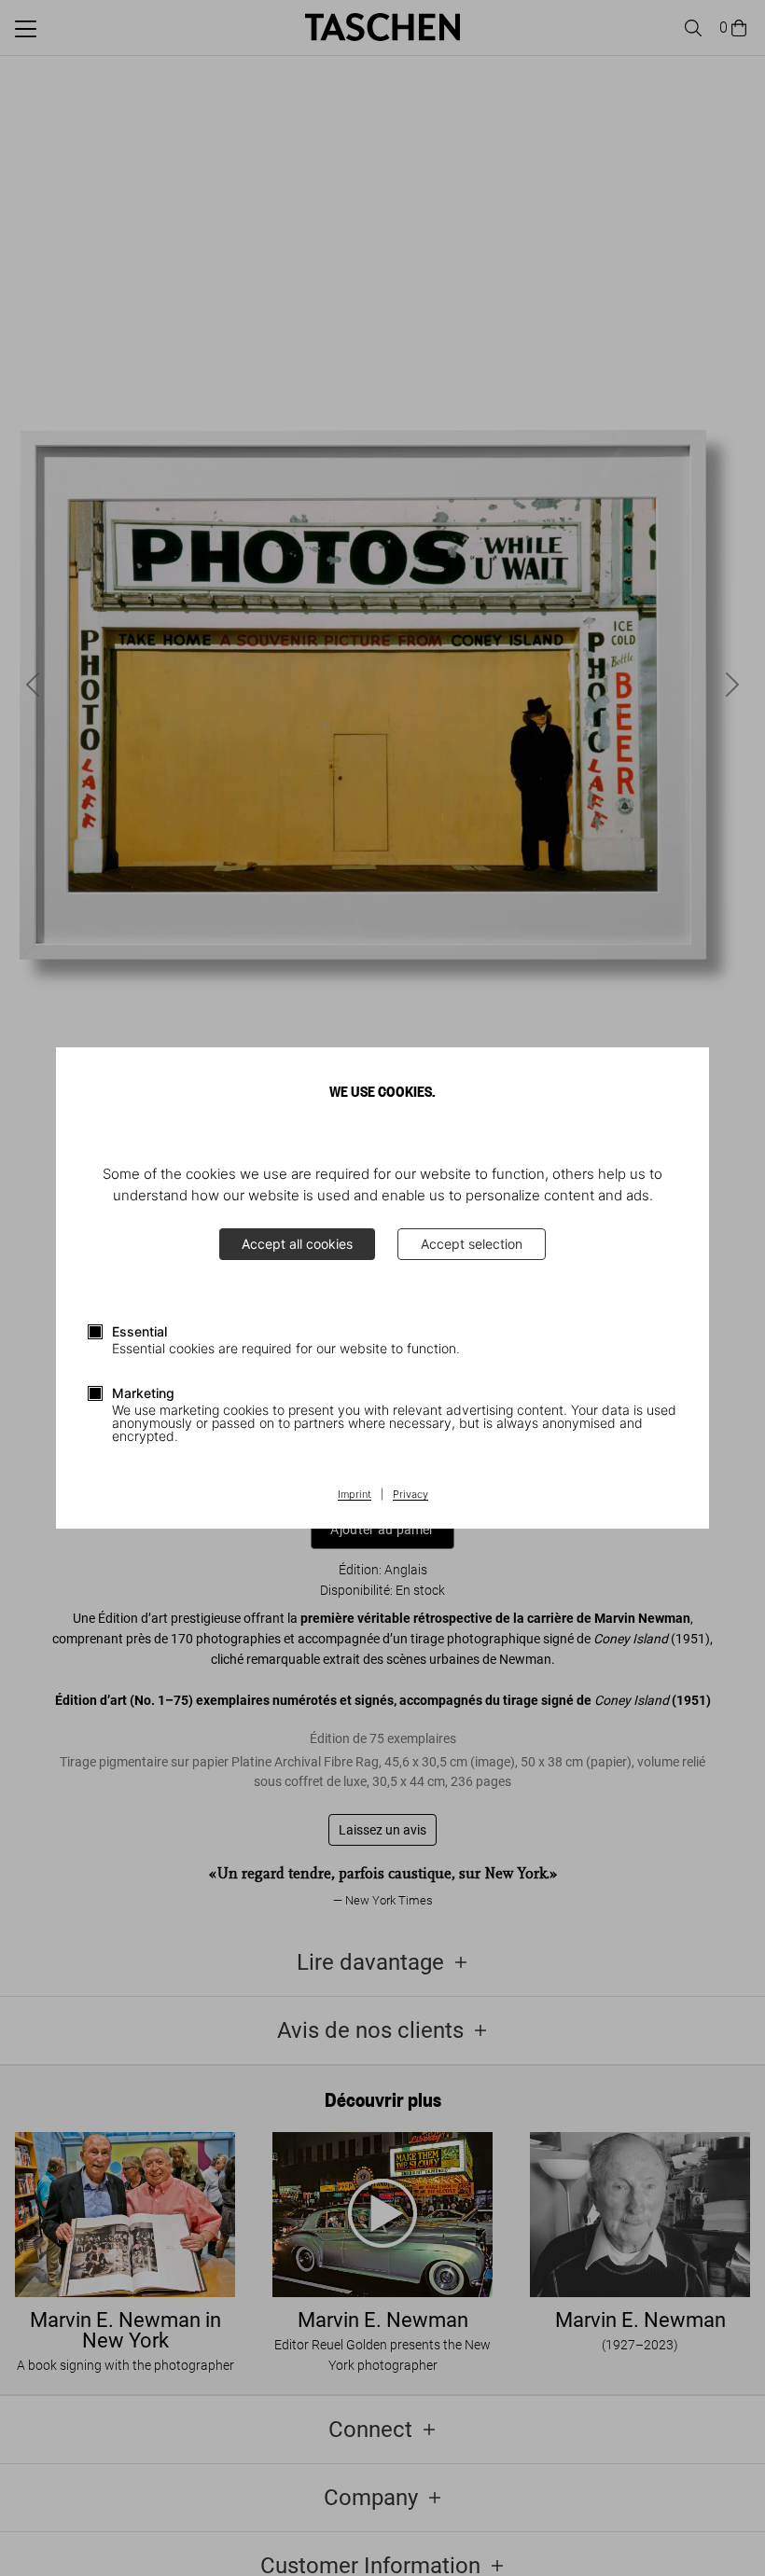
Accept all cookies (297, 1244)
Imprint (355, 1495)
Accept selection (472, 1244)
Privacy (410, 1495)
